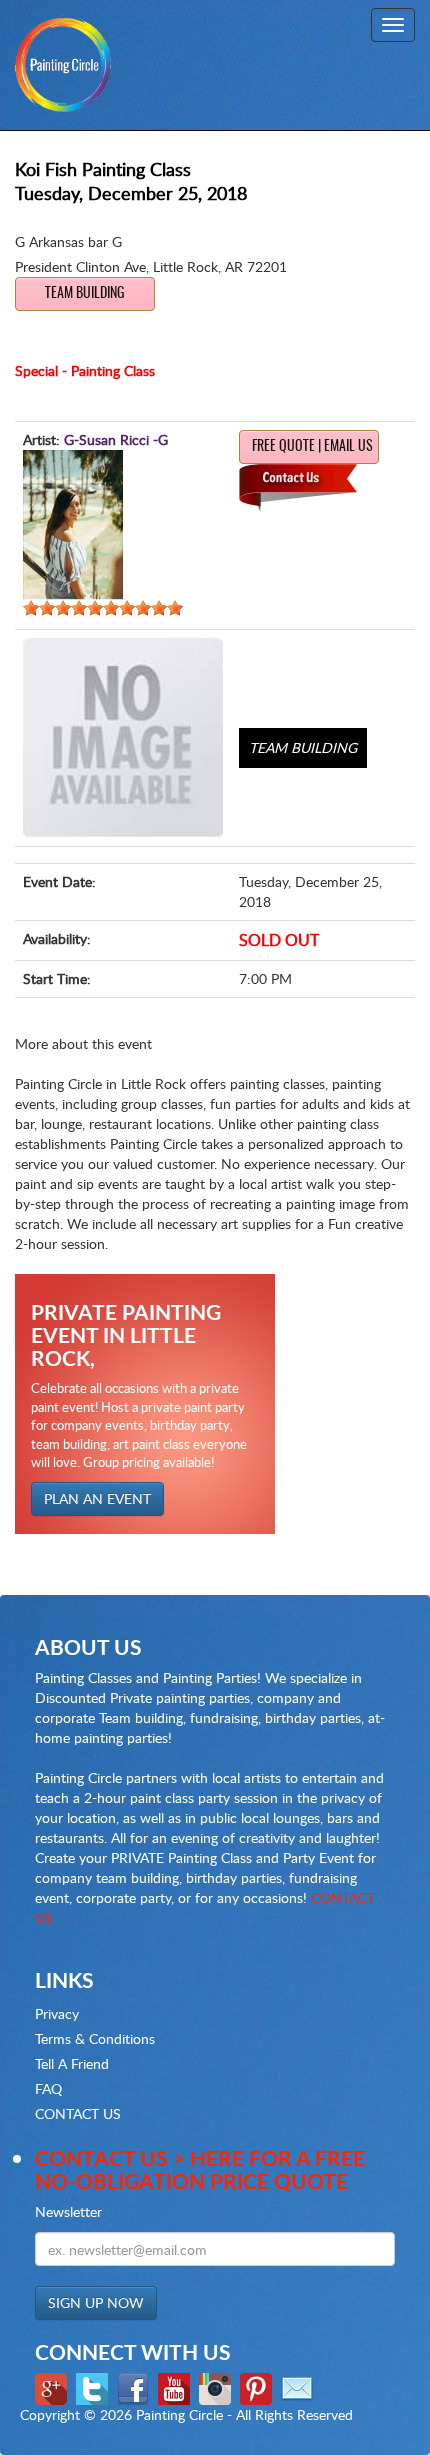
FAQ (48, 2088)
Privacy (57, 2013)
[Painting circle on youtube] (176, 2387)
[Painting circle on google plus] (53, 2387)
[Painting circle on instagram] (217, 2387)
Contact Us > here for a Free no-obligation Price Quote (200, 2169)
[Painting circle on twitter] (94, 2387)
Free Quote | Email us (312, 447)
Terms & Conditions (95, 2038)
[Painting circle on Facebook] (135, 2387)
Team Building (85, 294)
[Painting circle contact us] (299, 2387)
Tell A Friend (72, 2063)
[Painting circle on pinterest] (258, 2387)
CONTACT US (78, 2113)
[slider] (103, 608)
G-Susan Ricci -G (116, 439)
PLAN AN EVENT (97, 1498)
